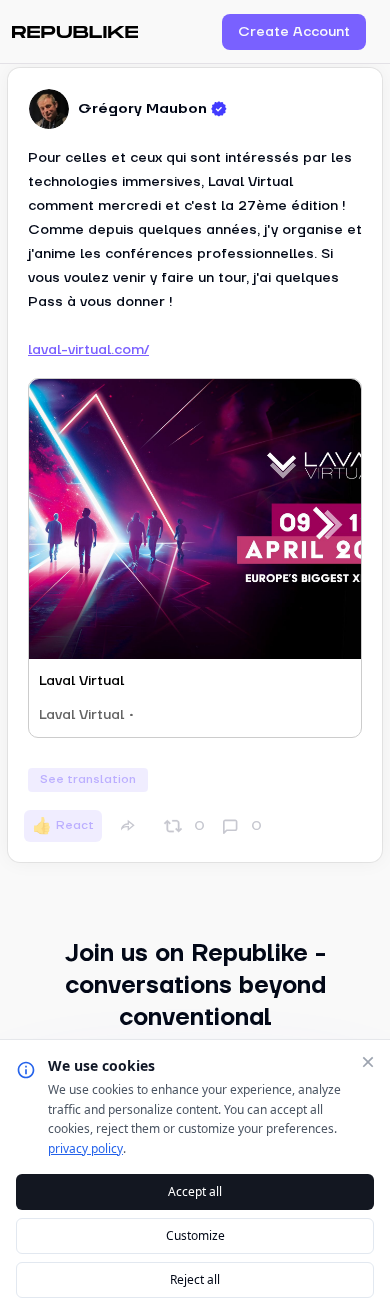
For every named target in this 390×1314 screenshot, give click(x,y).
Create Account (294, 32)
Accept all (195, 1191)
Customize (195, 1235)
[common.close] (368, 1062)
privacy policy (85, 1148)
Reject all (195, 1279)
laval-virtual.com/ (88, 350)
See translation (88, 779)
